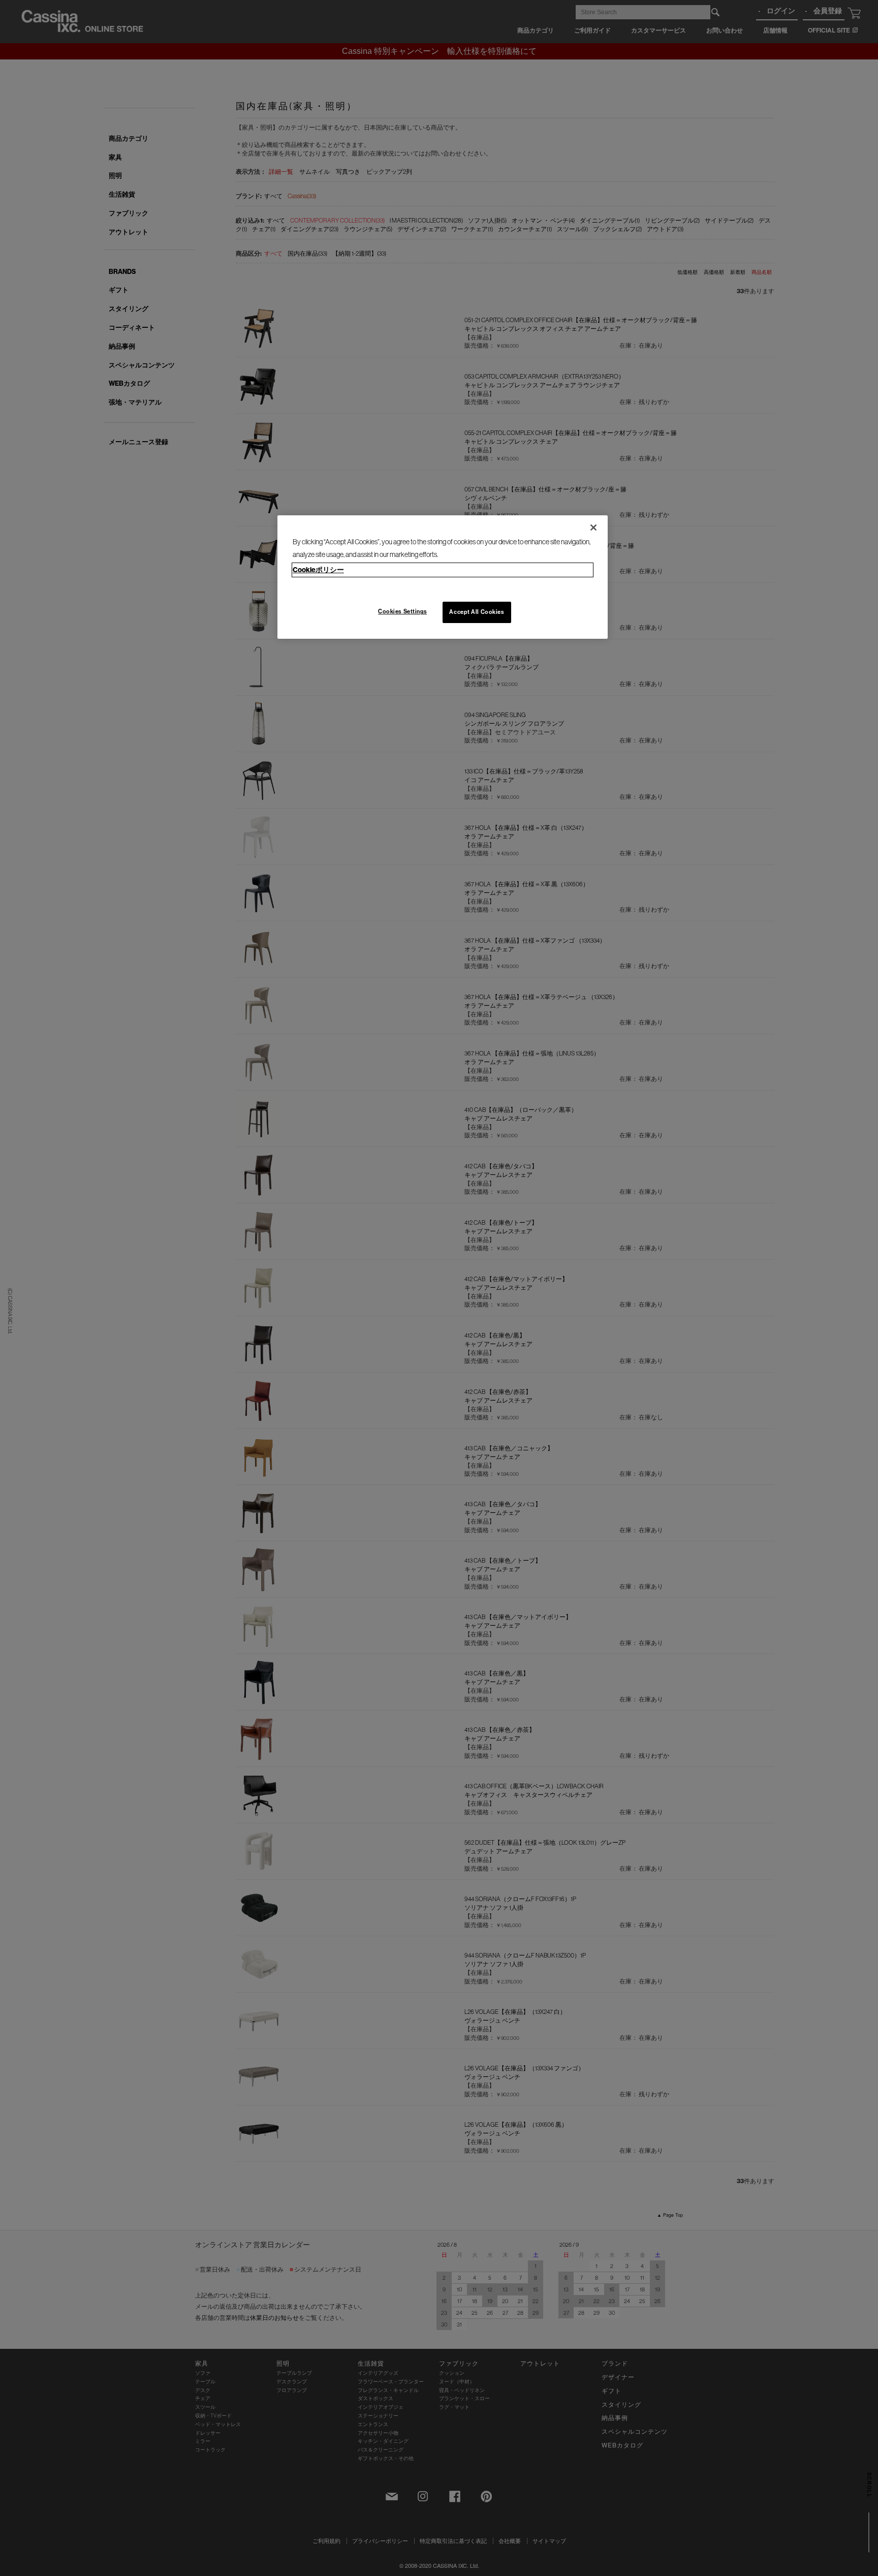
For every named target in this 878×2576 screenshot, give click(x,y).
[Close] (593, 527)
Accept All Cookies (477, 612)
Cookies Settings (402, 611)
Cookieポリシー (318, 570)
